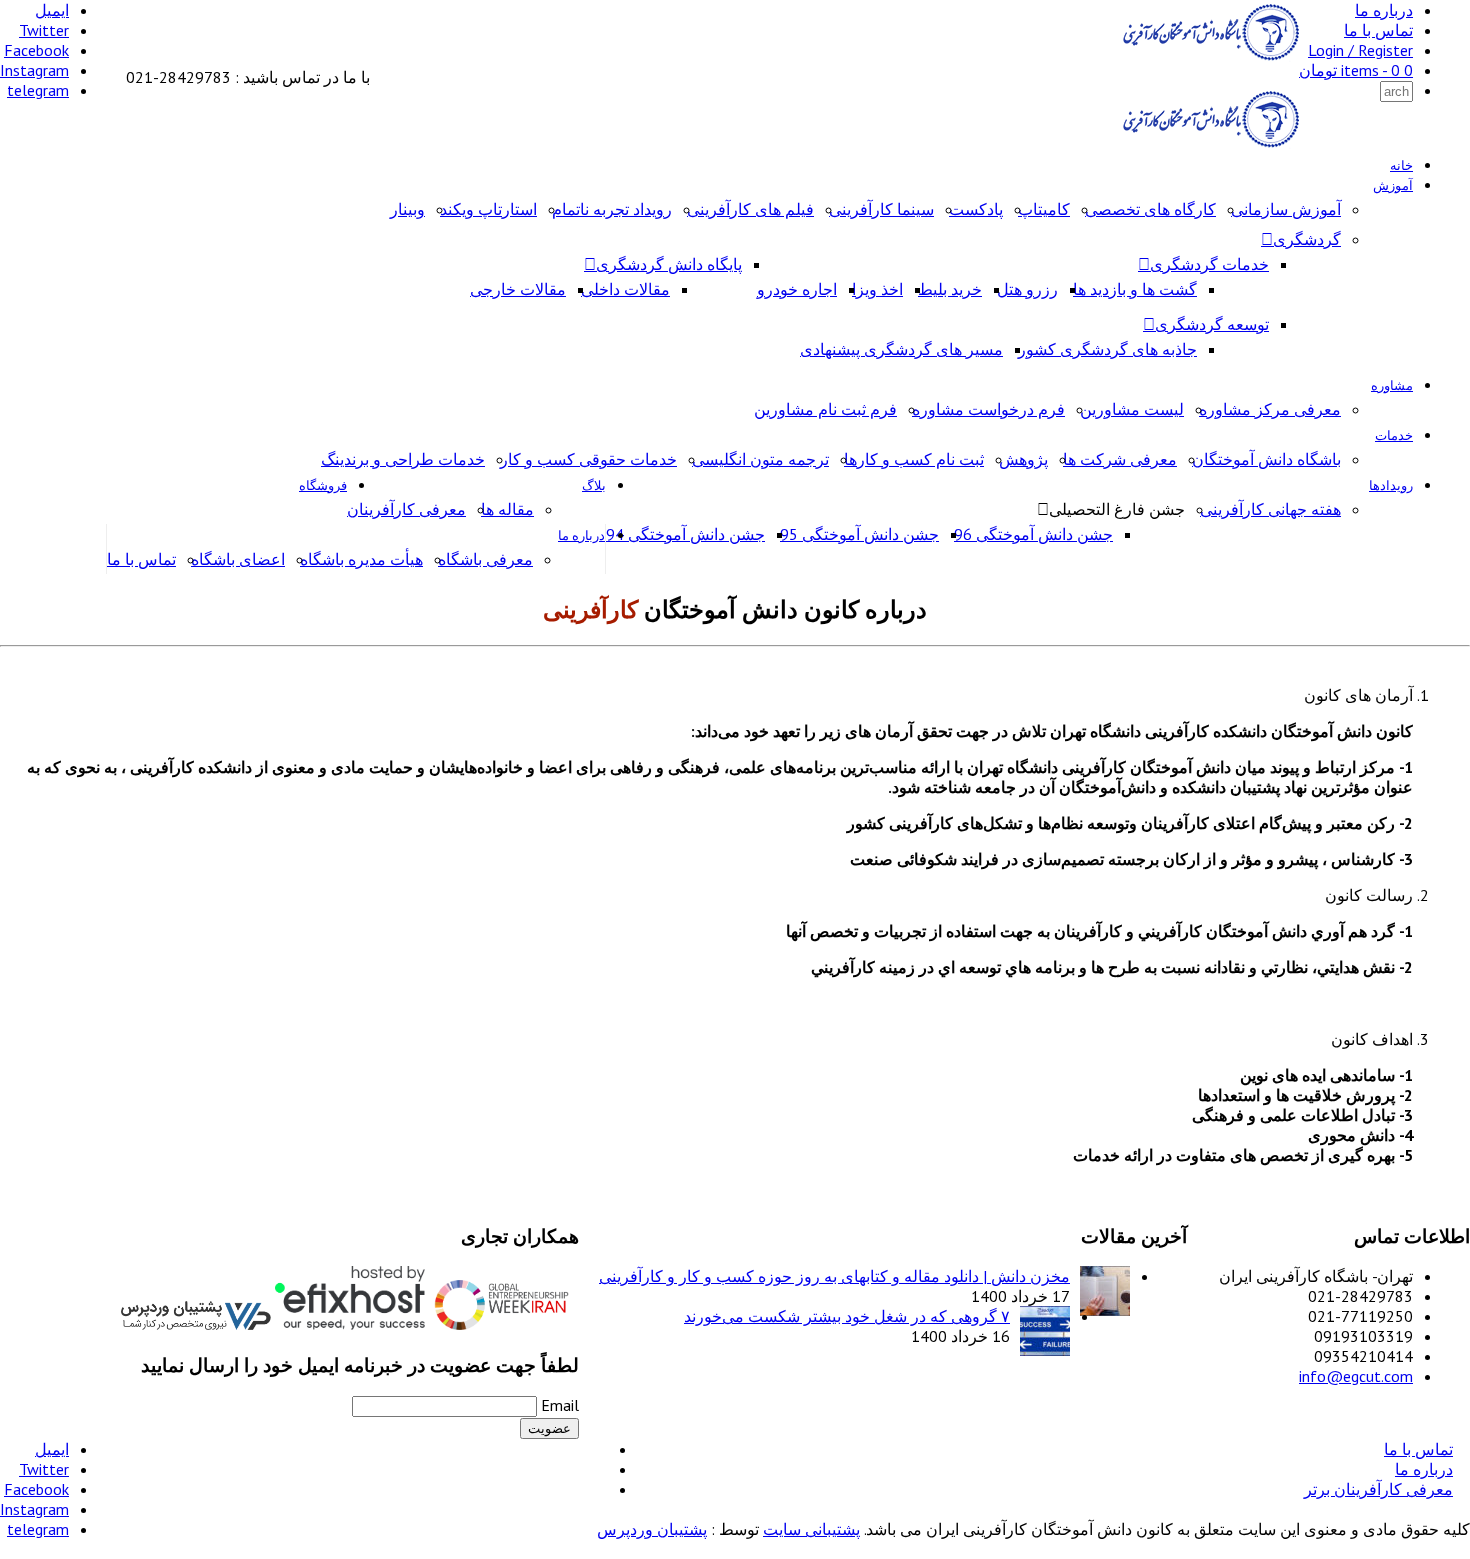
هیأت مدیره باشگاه (361, 559)
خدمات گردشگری (1209, 264)
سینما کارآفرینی (881, 209)
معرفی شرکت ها (1120, 459)
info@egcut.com (1356, 1376)
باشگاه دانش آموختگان (1266, 459)
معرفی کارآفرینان (406, 509)
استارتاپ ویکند (488, 209)
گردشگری (1307, 239)
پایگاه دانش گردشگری (669, 264)
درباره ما (1384, 10)
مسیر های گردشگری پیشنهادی (901, 349)
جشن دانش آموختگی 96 (1033, 534)
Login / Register (1360, 50)
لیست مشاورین (1132, 409)
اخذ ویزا (877, 289)
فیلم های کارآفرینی (750, 209)
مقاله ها (507, 509)
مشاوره (1392, 385)
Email (560, 1405)
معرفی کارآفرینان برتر (1378, 1489)
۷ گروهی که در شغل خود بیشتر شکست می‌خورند (847, 1316)
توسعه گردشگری (1212, 324)
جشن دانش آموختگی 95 (859, 534)
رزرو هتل (1027, 289)
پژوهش (1023, 459)
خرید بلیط (950, 289)
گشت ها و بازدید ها (1135, 289)
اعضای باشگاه (238, 559)
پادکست (976, 209)
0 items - (1356, 70)
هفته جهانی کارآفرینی (1270, 509)
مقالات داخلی (625, 289)
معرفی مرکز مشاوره (1270, 409)
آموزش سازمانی (1286, 209)
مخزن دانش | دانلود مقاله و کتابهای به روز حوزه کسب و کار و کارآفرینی (834, 1276)
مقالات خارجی (518, 289)
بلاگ (594, 485)
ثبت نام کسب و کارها (914, 459)
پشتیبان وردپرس (652, 1529)
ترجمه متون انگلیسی (760, 459)
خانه (1401, 165)
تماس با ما (1378, 30)
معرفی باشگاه (485, 559)
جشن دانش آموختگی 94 (685, 534)
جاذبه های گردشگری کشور (1107, 349)
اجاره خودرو (797, 289)
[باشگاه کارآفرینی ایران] (1209, 57)
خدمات (1394, 435)
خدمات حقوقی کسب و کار (588, 459)
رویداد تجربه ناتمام (612, 209)
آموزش (1393, 185)
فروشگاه (323, 485)
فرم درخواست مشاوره (988, 409)
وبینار (407, 209)
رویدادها (1391, 485)
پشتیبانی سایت (811, 1529)
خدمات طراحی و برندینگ (403, 459)
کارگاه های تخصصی (1150, 209)
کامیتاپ (1044, 209)
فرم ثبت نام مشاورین (825, 409)
